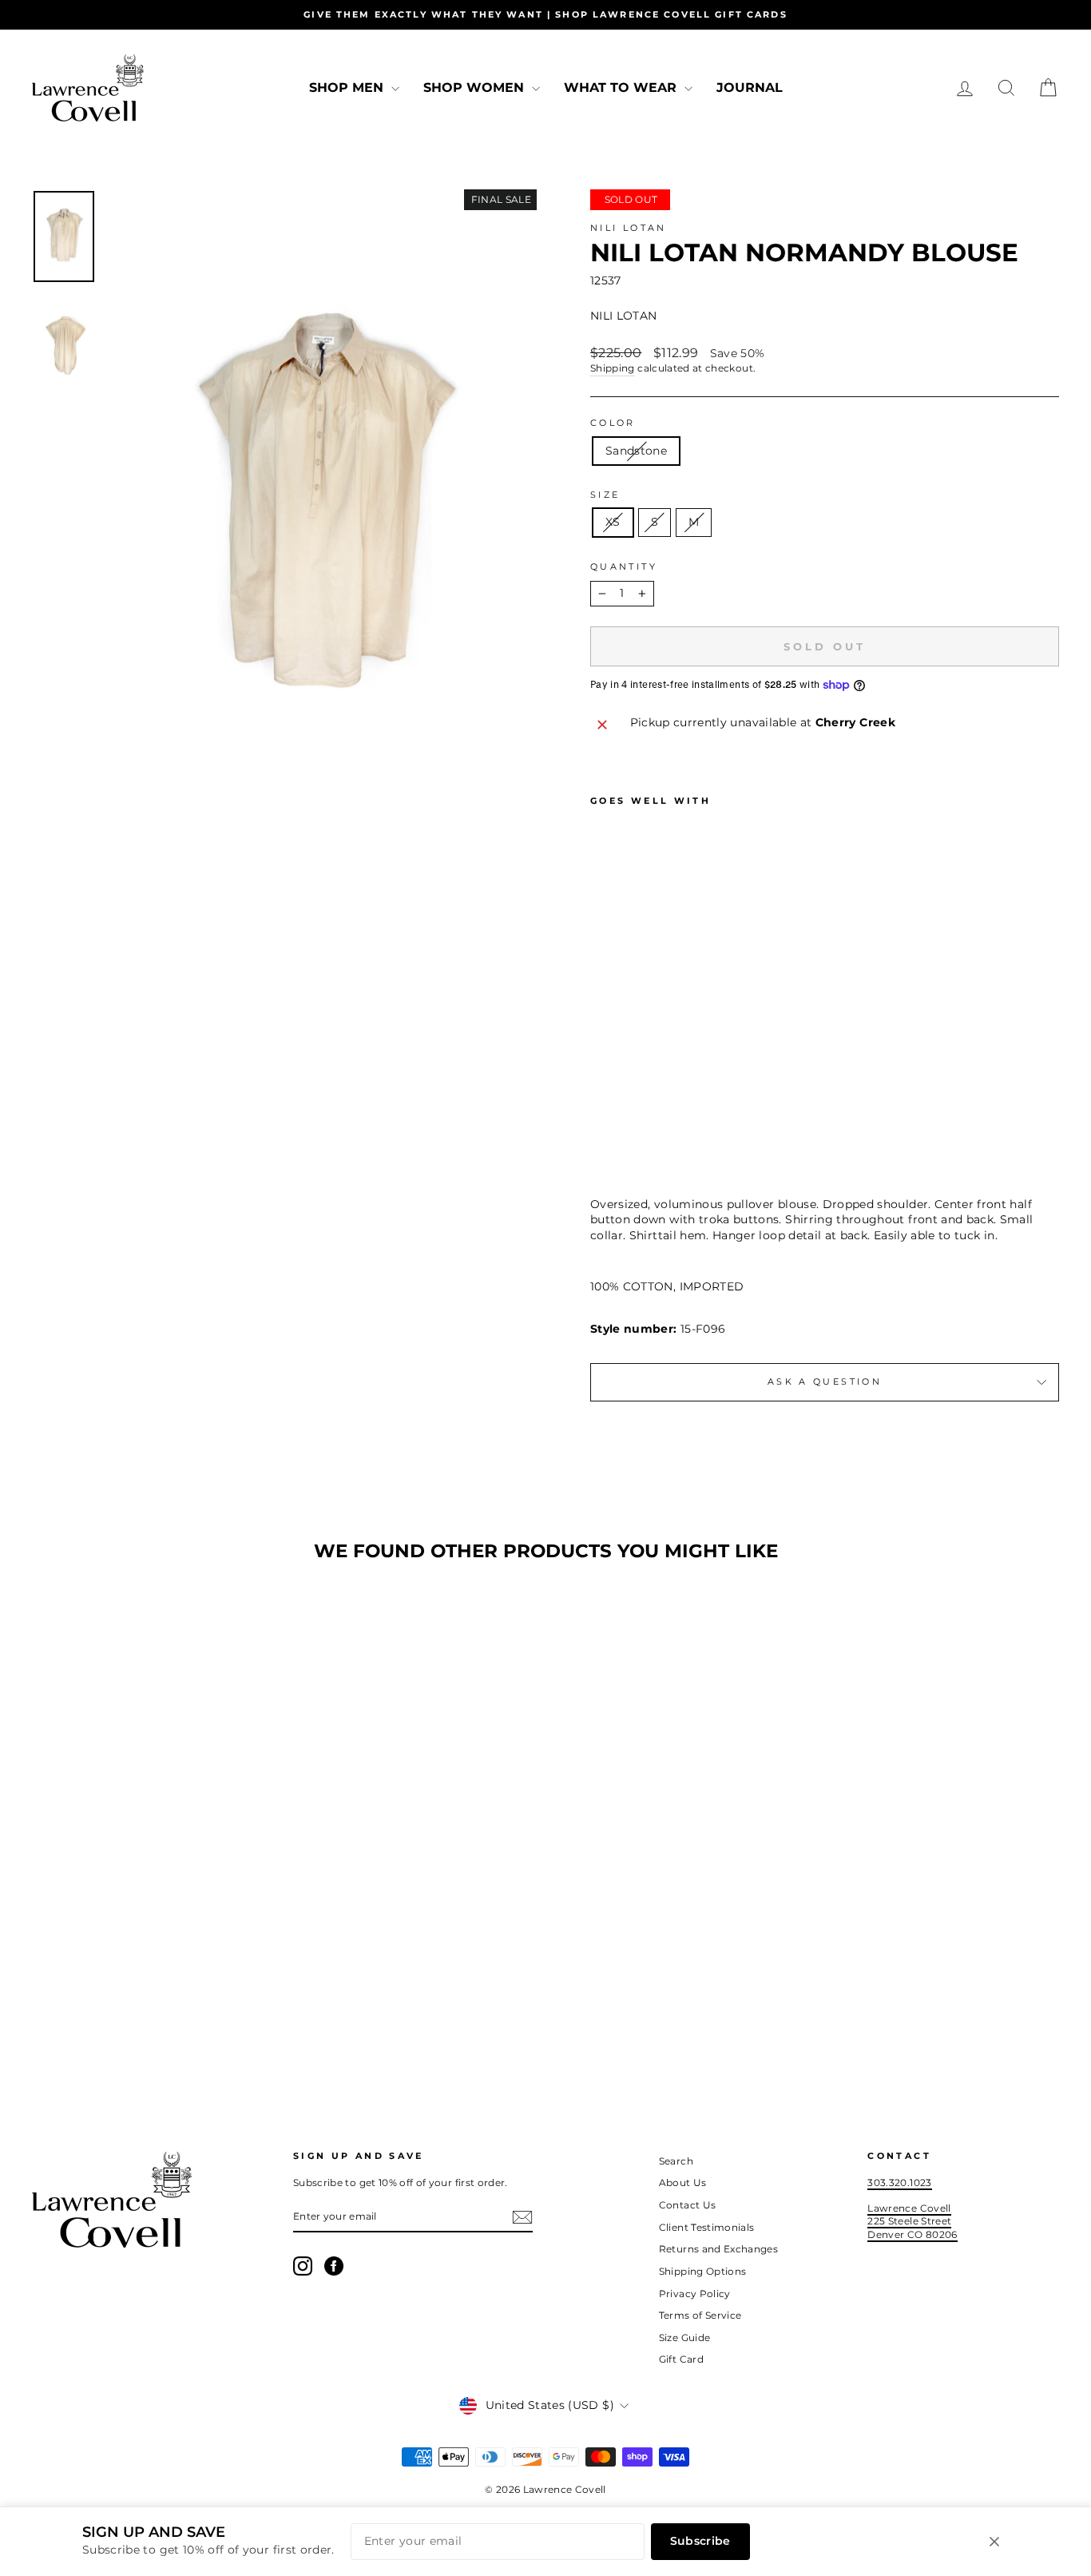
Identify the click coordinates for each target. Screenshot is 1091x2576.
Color (613, 423)
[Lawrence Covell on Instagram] (303, 2266)
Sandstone (636, 451)
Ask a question (825, 1381)
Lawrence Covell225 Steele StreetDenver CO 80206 (912, 2221)
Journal (750, 87)
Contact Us (688, 2205)
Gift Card (681, 2359)
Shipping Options (703, 2271)
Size (605, 495)
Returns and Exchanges (718, 2249)
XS (613, 522)
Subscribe (700, 2541)
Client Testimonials (707, 2227)
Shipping (613, 368)
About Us (683, 2182)
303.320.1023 (899, 2182)
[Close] (994, 2542)
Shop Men (348, 87)
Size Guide (685, 2337)
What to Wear (622, 87)
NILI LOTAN (629, 228)
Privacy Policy (695, 2294)
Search (676, 2161)
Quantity (624, 566)
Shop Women (476, 87)
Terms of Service (700, 2315)
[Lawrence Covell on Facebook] (334, 2266)
